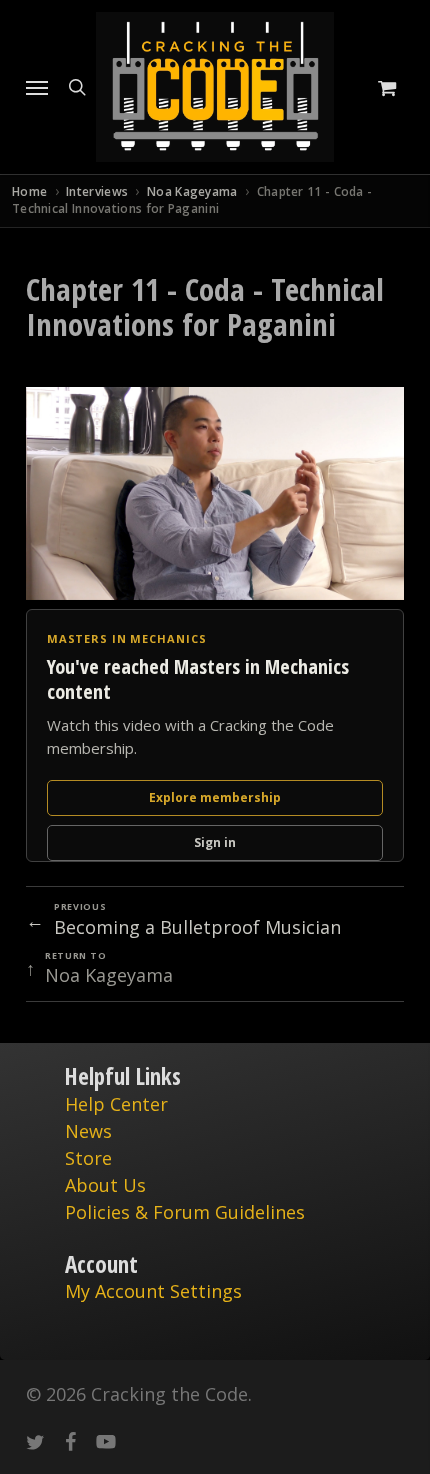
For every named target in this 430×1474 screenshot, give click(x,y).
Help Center (116, 1104)
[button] (37, 87)
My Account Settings (153, 1291)
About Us (105, 1185)
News (88, 1131)
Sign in (215, 842)
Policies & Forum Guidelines (185, 1212)
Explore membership (215, 797)
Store (88, 1158)
